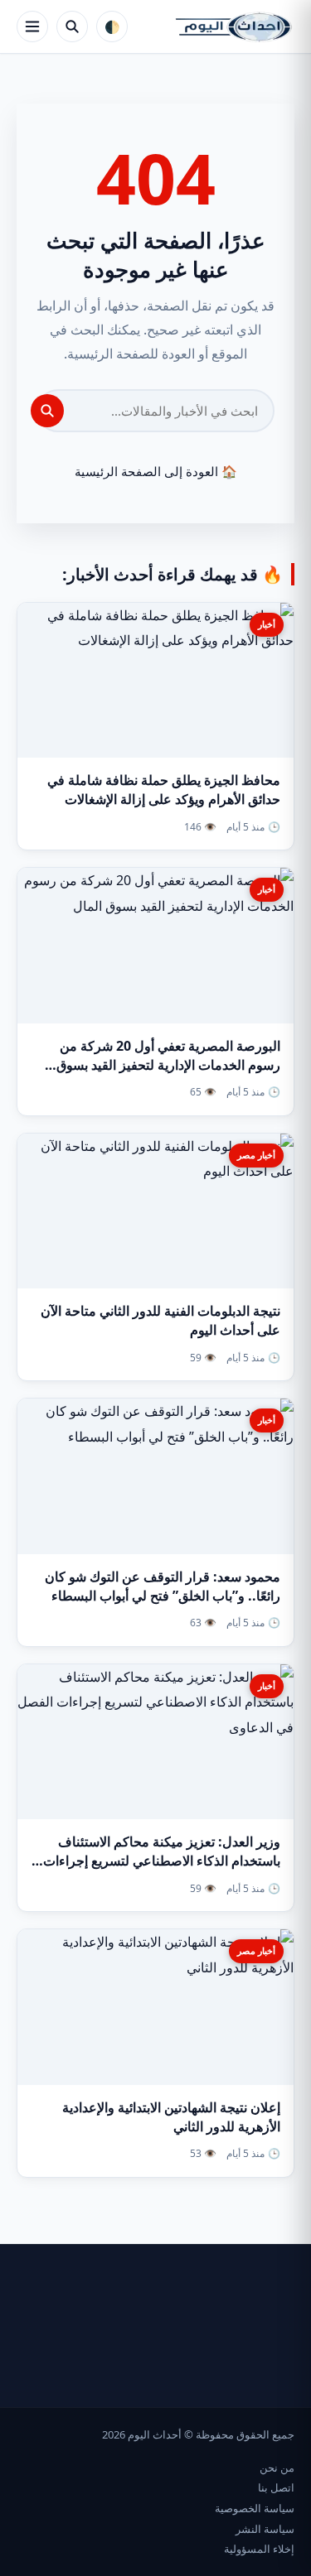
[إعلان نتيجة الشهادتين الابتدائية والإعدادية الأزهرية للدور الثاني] (155, 2007)
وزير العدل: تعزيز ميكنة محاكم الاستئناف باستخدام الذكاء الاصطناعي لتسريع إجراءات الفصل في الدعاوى (162, 1861)
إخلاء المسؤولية (259, 2549)
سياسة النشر (265, 2529)
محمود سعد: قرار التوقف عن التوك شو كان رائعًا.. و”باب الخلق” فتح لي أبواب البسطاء (163, 1586)
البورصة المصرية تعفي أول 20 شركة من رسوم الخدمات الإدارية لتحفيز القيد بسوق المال (168, 1065)
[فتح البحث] (72, 26)
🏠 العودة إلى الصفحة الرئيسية (156, 471)
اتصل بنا (276, 2487)
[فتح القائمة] (32, 26)
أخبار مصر (256, 1155)
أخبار (267, 624)
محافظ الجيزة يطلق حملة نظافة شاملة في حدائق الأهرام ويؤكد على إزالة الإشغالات (164, 790)
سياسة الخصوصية (255, 2508)
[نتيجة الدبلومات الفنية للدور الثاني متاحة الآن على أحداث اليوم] (155, 1211)
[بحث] (47, 411)
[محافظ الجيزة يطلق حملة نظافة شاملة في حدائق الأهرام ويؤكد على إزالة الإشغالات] (155, 680)
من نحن (277, 2468)
